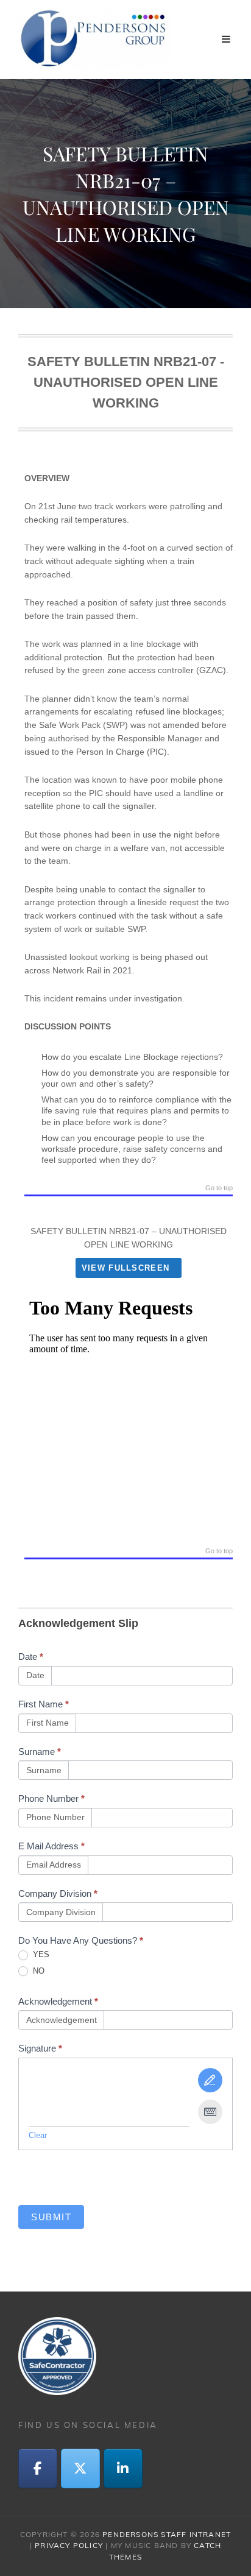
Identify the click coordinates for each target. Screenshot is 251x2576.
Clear (38, 2135)
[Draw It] (210, 2080)
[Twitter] (80, 2469)
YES (40, 1954)
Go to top (219, 1188)
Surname (40, 1752)
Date (31, 1657)
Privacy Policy (69, 2545)
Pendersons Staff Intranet (167, 2534)
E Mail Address (51, 1846)
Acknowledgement (58, 2001)
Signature (40, 2048)
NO (37, 1971)
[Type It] (210, 2112)
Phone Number (51, 1798)
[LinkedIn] (123, 2469)
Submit (51, 2217)
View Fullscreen (126, 1268)
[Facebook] (38, 2469)
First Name (44, 1704)
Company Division (58, 1893)
